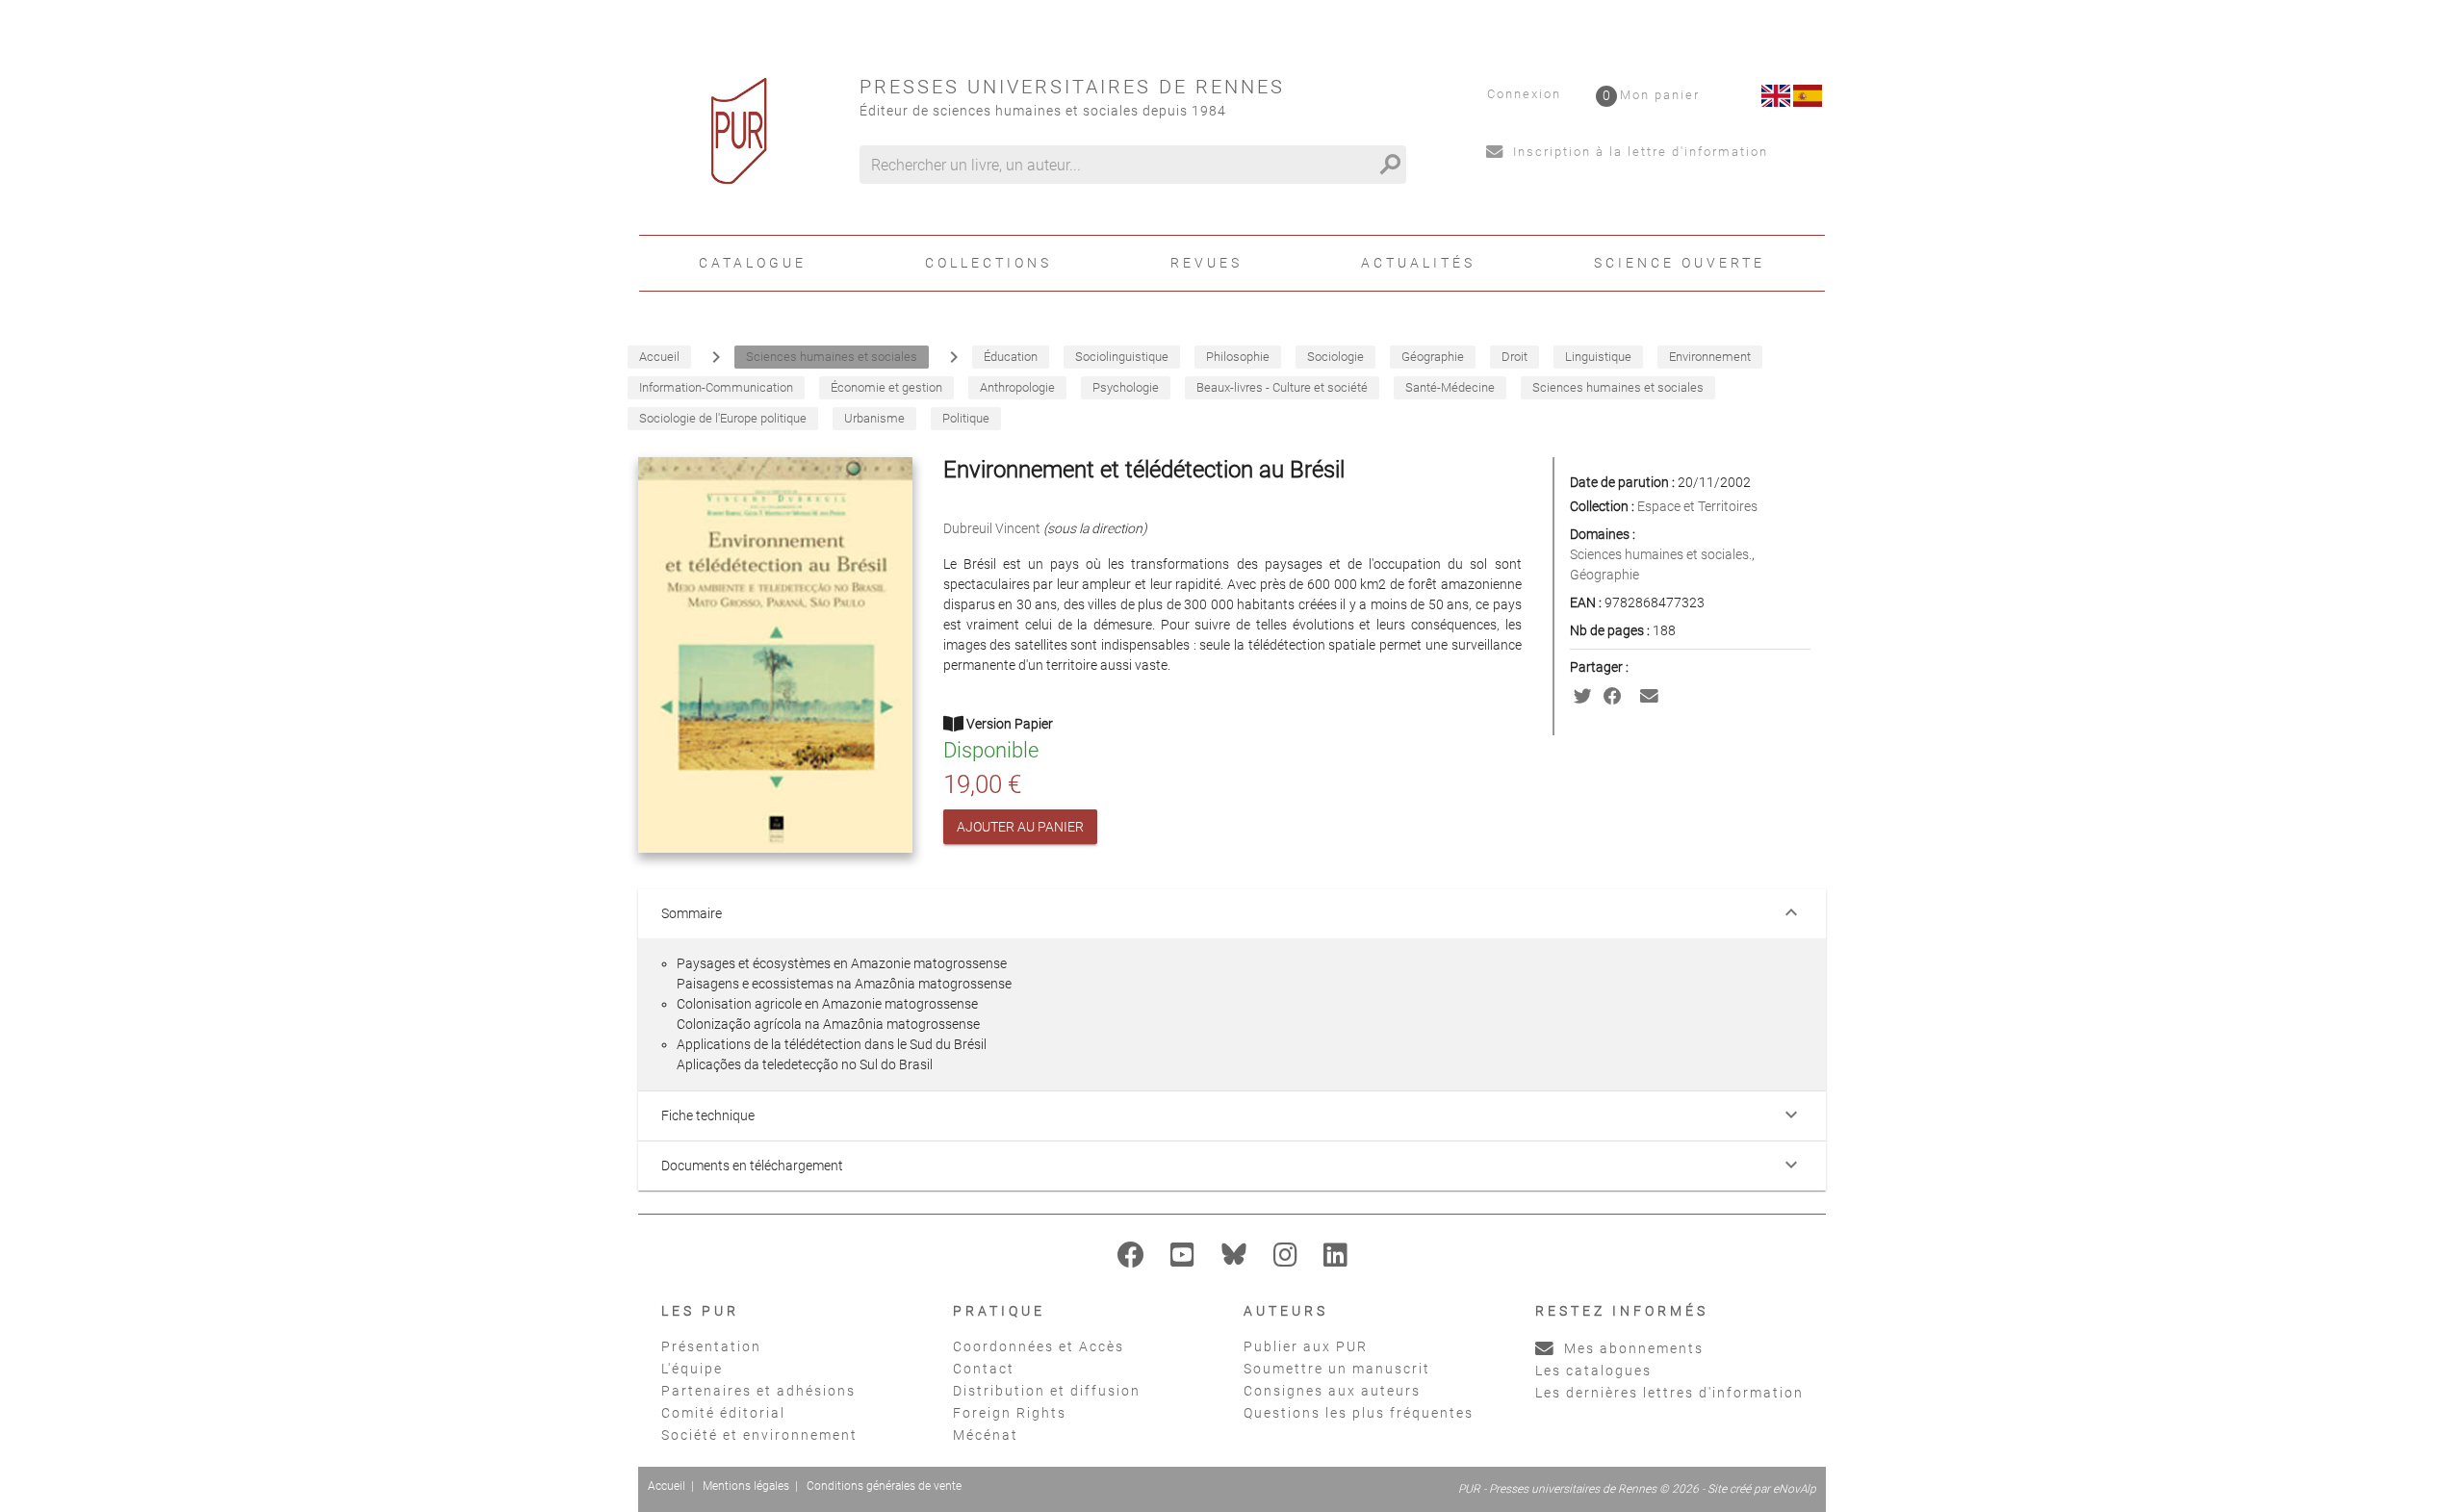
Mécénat (986, 1435)
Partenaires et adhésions (758, 1391)
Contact (984, 1369)
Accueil (667, 1486)
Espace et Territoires (1697, 506)
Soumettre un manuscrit (1337, 1369)
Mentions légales (746, 1486)
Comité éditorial (723, 1413)
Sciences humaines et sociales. (1661, 554)
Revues (1206, 263)
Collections (988, 263)
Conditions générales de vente (884, 1486)
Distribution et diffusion (1047, 1391)
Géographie (1604, 575)
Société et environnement (759, 1435)
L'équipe (692, 1369)
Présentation (711, 1346)
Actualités (1418, 263)
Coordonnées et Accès (1039, 1346)
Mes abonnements (1631, 1348)
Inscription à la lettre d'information (1638, 152)
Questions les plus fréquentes (1359, 1413)
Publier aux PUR (1306, 1346)
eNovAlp (1795, 1489)
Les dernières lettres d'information (1669, 1393)
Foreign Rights (1010, 1413)
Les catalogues (1593, 1371)
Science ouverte (1680, 263)
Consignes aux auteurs (1332, 1391)
